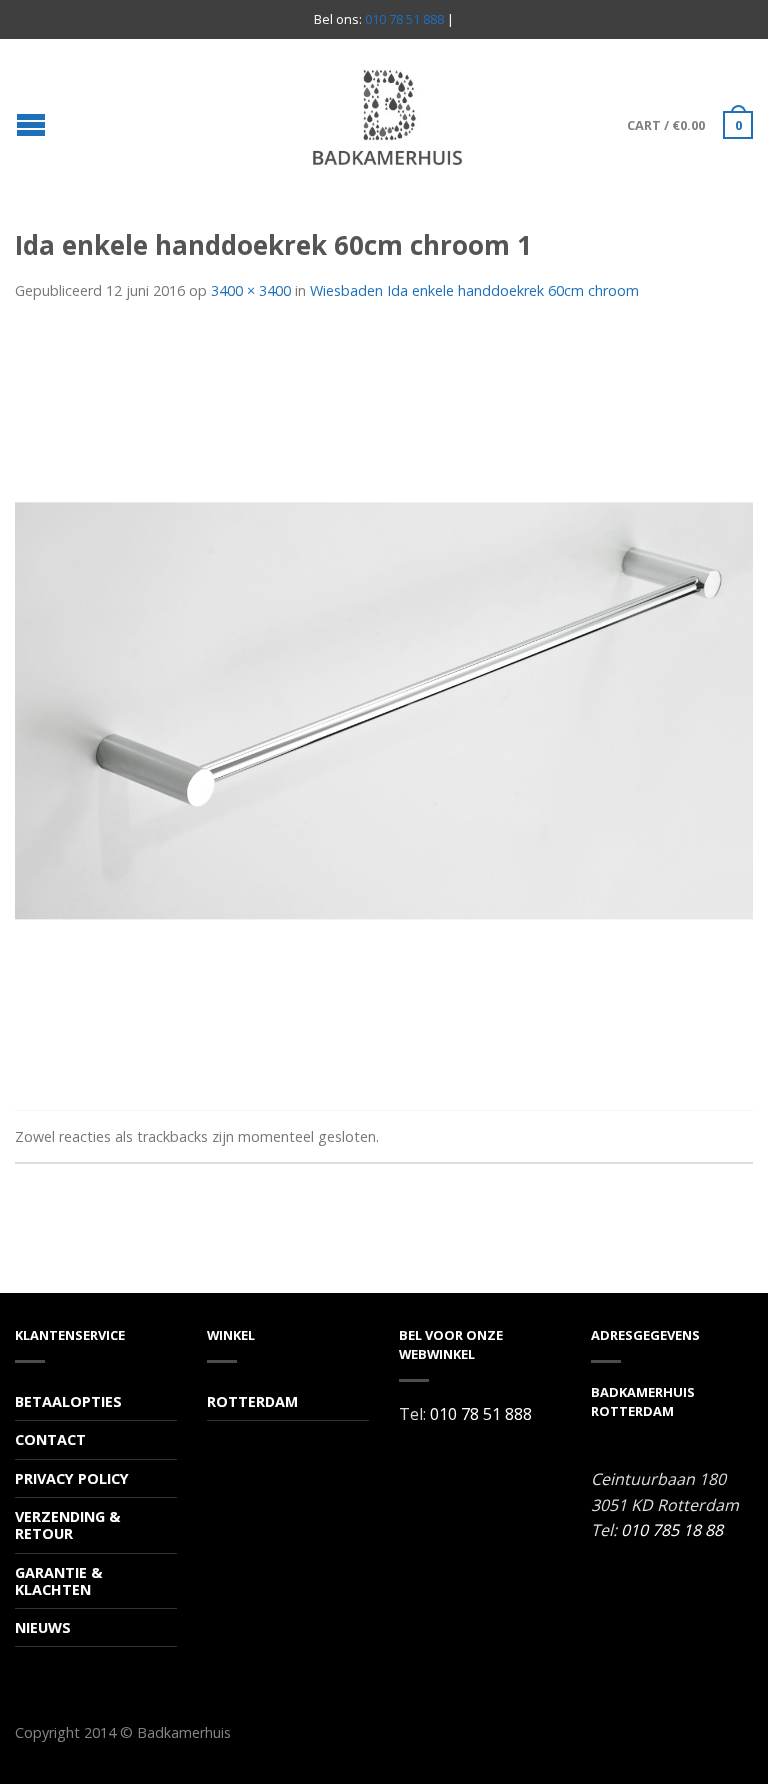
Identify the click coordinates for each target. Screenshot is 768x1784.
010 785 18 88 (672, 1530)
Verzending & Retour (67, 1525)
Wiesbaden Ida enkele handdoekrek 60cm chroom (474, 290)
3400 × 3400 (251, 290)
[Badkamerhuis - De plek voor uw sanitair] (387, 117)
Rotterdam (252, 1401)
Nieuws (43, 1627)
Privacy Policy (72, 1478)
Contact (50, 1439)
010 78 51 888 (404, 19)
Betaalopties (68, 1401)
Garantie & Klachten (58, 1581)
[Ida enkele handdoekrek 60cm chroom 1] (384, 709)
